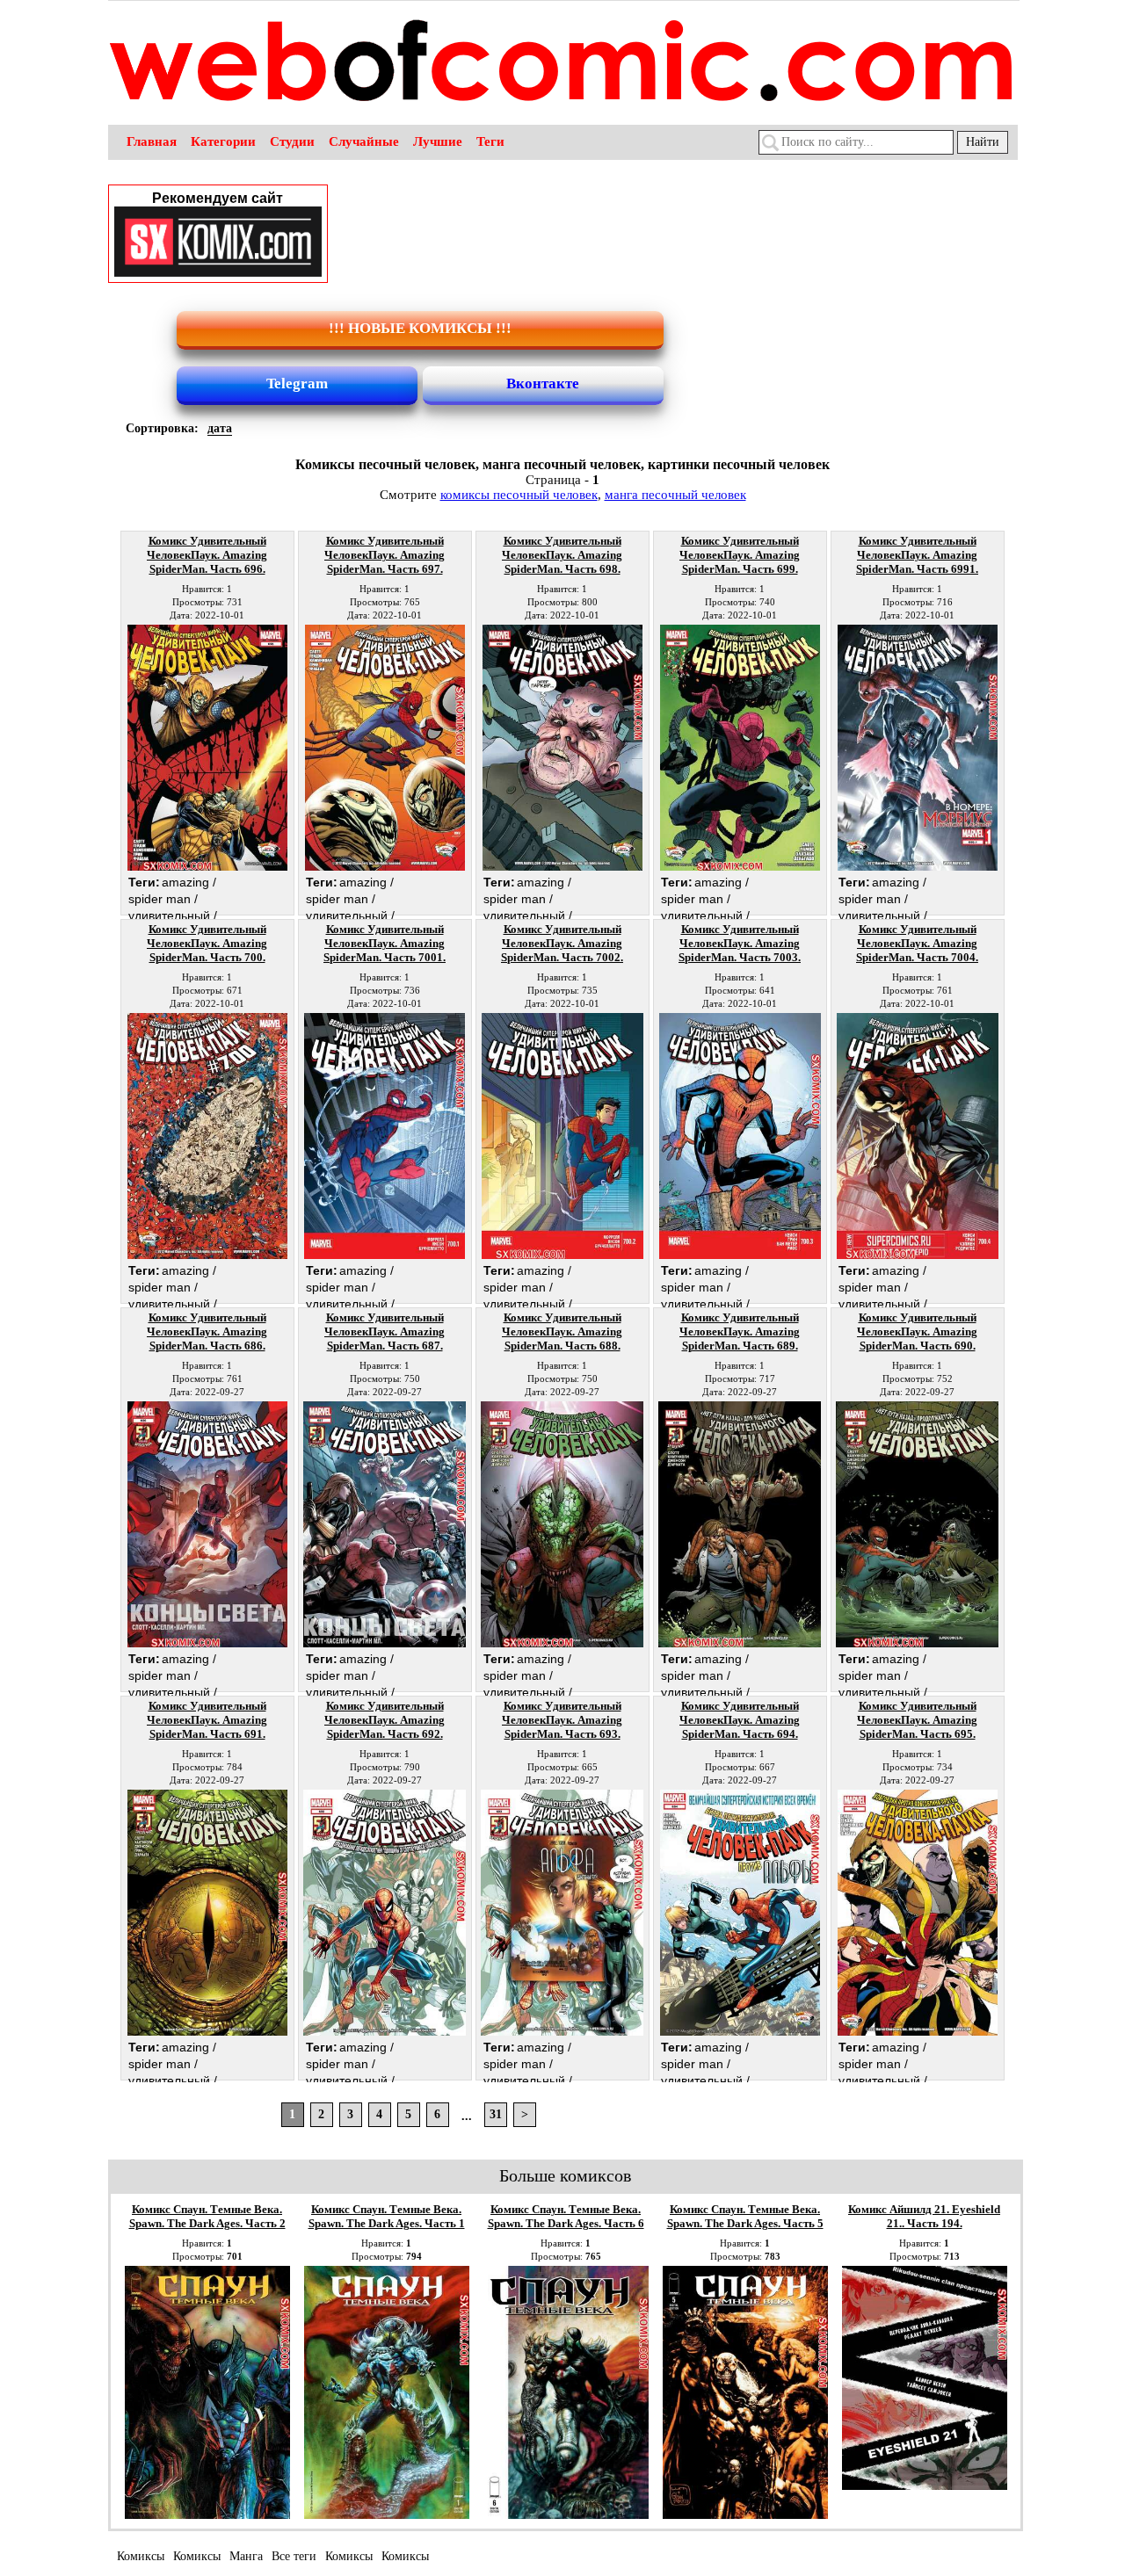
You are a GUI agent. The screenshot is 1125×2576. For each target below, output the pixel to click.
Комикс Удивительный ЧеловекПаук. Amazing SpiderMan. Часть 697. (385, 555)
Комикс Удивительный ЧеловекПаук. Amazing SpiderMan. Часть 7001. (385, 943)
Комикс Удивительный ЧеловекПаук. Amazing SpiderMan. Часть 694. (740, 1720)
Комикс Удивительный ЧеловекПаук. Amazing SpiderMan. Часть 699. (740, 555)
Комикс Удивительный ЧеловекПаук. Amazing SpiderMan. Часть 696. (207, 555)
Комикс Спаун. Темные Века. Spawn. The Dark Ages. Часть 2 (207, 2216)
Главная (152, 141)
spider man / (163, 899)
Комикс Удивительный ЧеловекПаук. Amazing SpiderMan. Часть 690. (917, 1331)
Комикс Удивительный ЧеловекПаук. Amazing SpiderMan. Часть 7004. (917, 943)
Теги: (144, 882)
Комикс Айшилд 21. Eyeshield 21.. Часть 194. (924, 2216)
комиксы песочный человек (519, 495)
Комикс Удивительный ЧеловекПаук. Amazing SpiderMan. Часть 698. (562, 555)
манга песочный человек (675, 495)
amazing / (189, 882)
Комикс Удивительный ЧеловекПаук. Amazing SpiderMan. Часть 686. (207, 1331)
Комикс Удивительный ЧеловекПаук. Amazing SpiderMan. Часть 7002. (562, 943)
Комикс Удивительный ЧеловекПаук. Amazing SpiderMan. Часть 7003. (740, 943)
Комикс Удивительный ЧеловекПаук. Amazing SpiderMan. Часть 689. (740, 1331)
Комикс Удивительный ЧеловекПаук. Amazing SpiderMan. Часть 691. (207, 1720)
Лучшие (438, 141)
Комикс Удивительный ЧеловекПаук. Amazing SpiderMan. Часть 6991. (917, 555)
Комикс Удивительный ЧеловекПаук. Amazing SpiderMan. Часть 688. (562, 1331)
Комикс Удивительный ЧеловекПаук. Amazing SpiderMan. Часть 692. (385, 1720)
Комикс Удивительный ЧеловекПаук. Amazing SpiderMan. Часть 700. (207, 943)
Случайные (364, 141)
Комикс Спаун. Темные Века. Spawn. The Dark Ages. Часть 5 (745, 2216)
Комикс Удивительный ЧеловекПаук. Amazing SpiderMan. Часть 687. (385, 1331)
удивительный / (173, 915)
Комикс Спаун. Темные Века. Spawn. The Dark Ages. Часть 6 (566, 2216)
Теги (490, 141)
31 (496, 2114)
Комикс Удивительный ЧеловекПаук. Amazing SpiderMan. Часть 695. (917, 1720)
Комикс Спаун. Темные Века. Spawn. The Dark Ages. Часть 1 (387, 2216)
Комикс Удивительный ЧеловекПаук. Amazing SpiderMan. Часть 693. (562, 1720)
